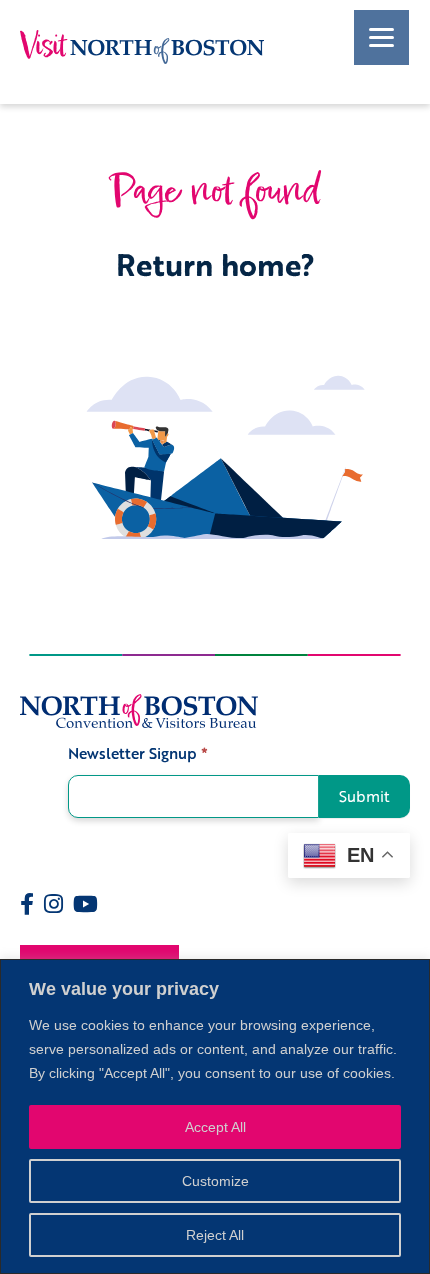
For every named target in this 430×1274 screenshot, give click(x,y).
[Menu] (381, 37)
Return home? (215, 264)
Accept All (215, 1127)
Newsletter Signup (138, 753)
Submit (364, 796)
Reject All (215, 1235)
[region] (215, 1116)
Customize (215, 1181)
